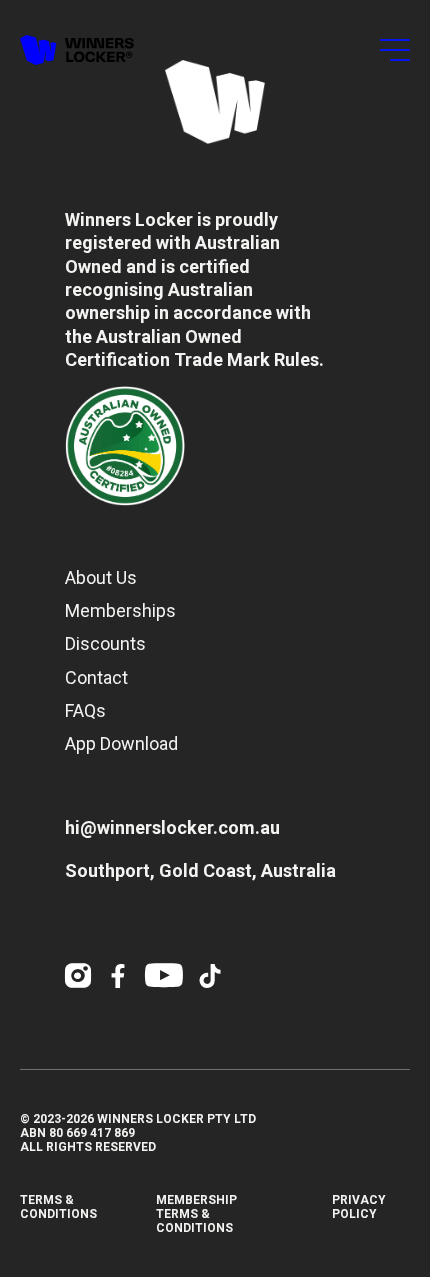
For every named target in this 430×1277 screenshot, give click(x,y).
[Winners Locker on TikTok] (210, 976)
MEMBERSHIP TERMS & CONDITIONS (196, 1214)
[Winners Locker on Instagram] (78, 976)
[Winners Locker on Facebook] (118, 976)
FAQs (85, 710)
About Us (101, 577)
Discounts (105, 643)
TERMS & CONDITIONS (58, 1207)
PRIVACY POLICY (359, 1207)
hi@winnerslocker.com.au (172, 827)
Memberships (120, 610)
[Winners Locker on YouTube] (164, 976)
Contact (96, 677)
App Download (121, 743)
